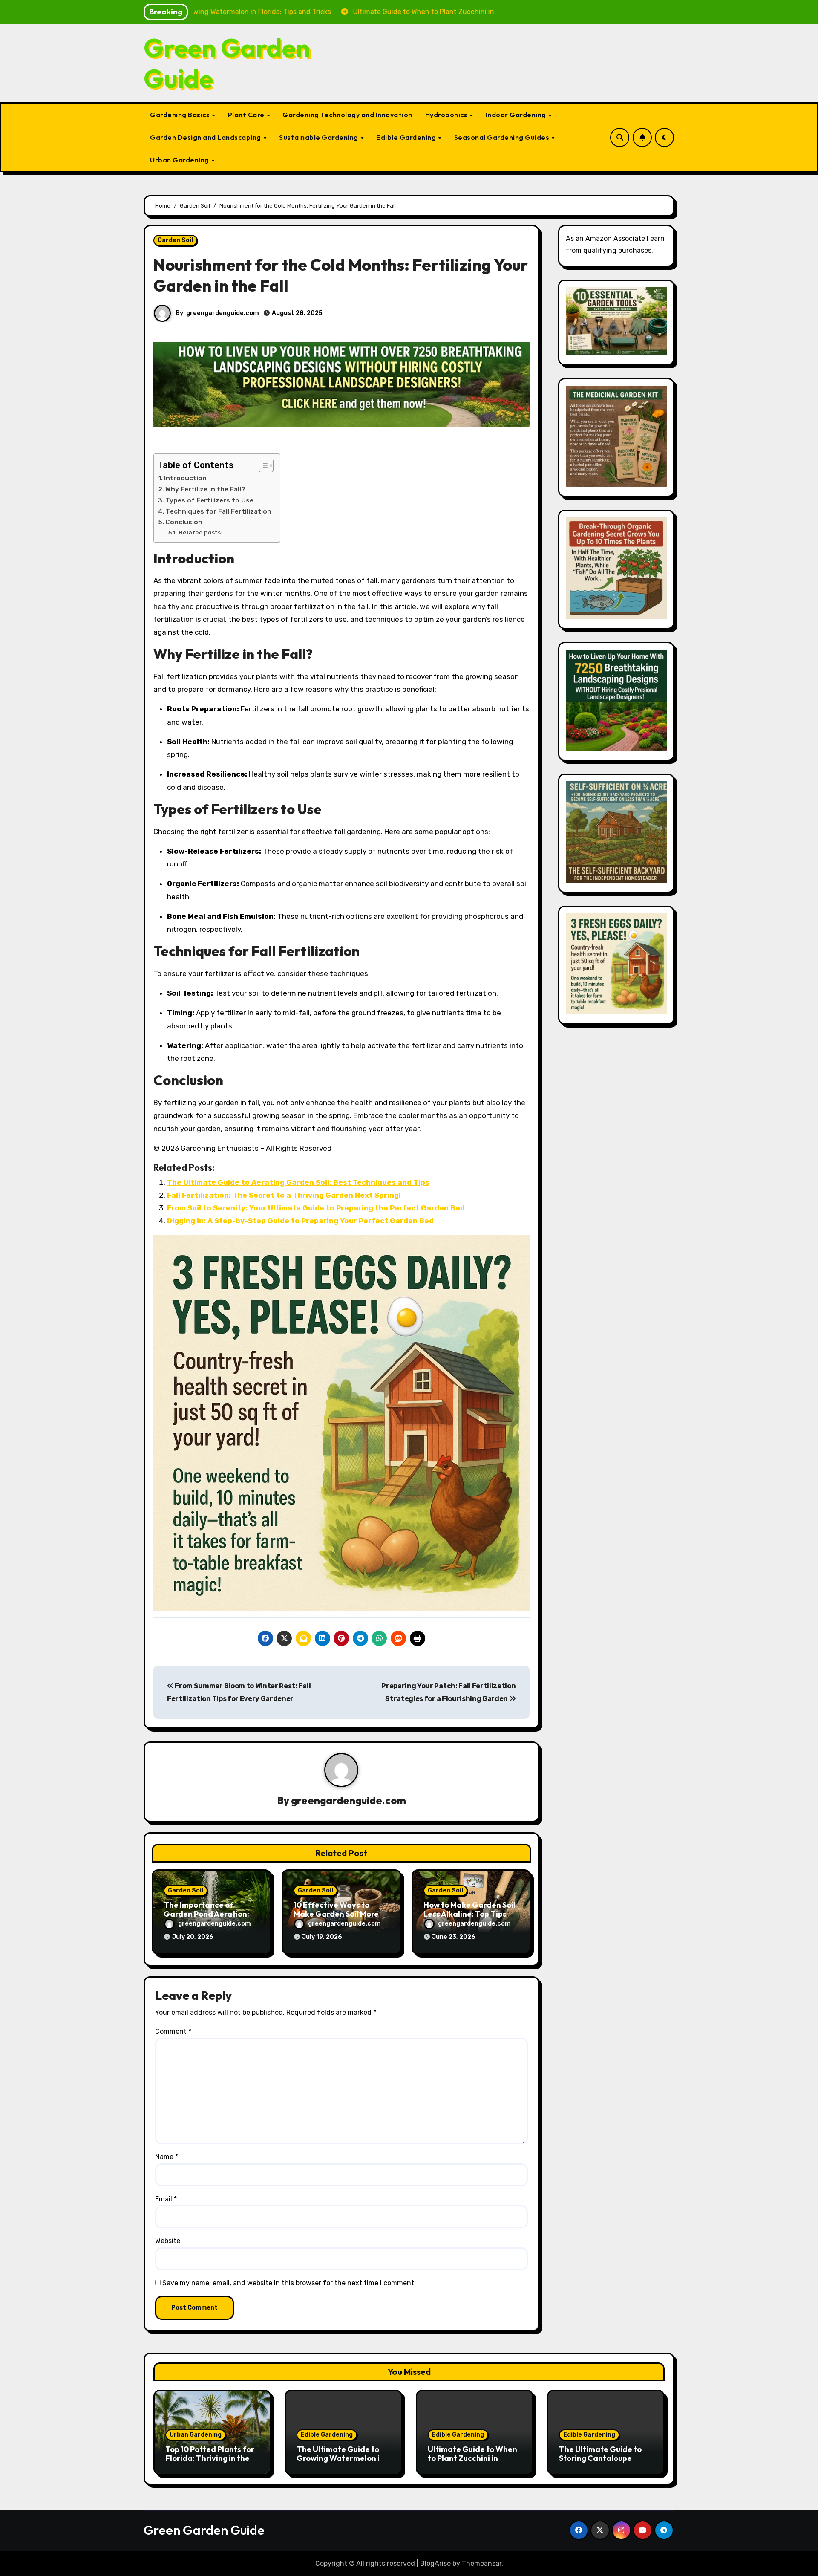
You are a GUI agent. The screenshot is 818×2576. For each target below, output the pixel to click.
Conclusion (184, 522)
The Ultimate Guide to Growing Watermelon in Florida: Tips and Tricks (340, 2458)
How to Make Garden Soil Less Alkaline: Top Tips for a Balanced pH (469, 1914)
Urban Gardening (180, 160)
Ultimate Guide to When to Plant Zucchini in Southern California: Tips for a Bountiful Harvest (475, 2463)
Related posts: (200, 532)
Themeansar (482, 2563)
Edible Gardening (407, 137)
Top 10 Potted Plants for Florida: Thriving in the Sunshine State (210, 2458)
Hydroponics (447, 115)
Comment (173, 2032)
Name (167, 2157)
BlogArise (435, 2563)
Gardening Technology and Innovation (347, 115)
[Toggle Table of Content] (262, 465)
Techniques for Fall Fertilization (219, 511)
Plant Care (247, 115)
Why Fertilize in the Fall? (205, 489)
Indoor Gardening (517, 115)
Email (166, 2199)
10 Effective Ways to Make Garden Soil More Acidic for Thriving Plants (341, 1914)
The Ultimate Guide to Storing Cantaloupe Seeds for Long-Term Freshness (600, 2463)
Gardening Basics (181, 115)
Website (168, 2241)
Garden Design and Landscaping (206, 137)
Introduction (185, 478)
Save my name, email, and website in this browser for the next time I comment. (289, 2283)
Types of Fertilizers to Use (209, 500)
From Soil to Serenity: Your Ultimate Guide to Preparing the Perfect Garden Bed (316, 1208)
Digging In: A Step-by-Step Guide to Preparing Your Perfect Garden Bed (300, 1221)
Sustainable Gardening (319, 137)
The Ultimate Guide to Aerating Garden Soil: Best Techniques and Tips (298, 1182)
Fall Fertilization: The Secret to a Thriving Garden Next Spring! (284, 1195)
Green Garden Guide (227, 63)
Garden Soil (175, 240)
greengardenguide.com (223, 313)
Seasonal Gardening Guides (503, 137)
